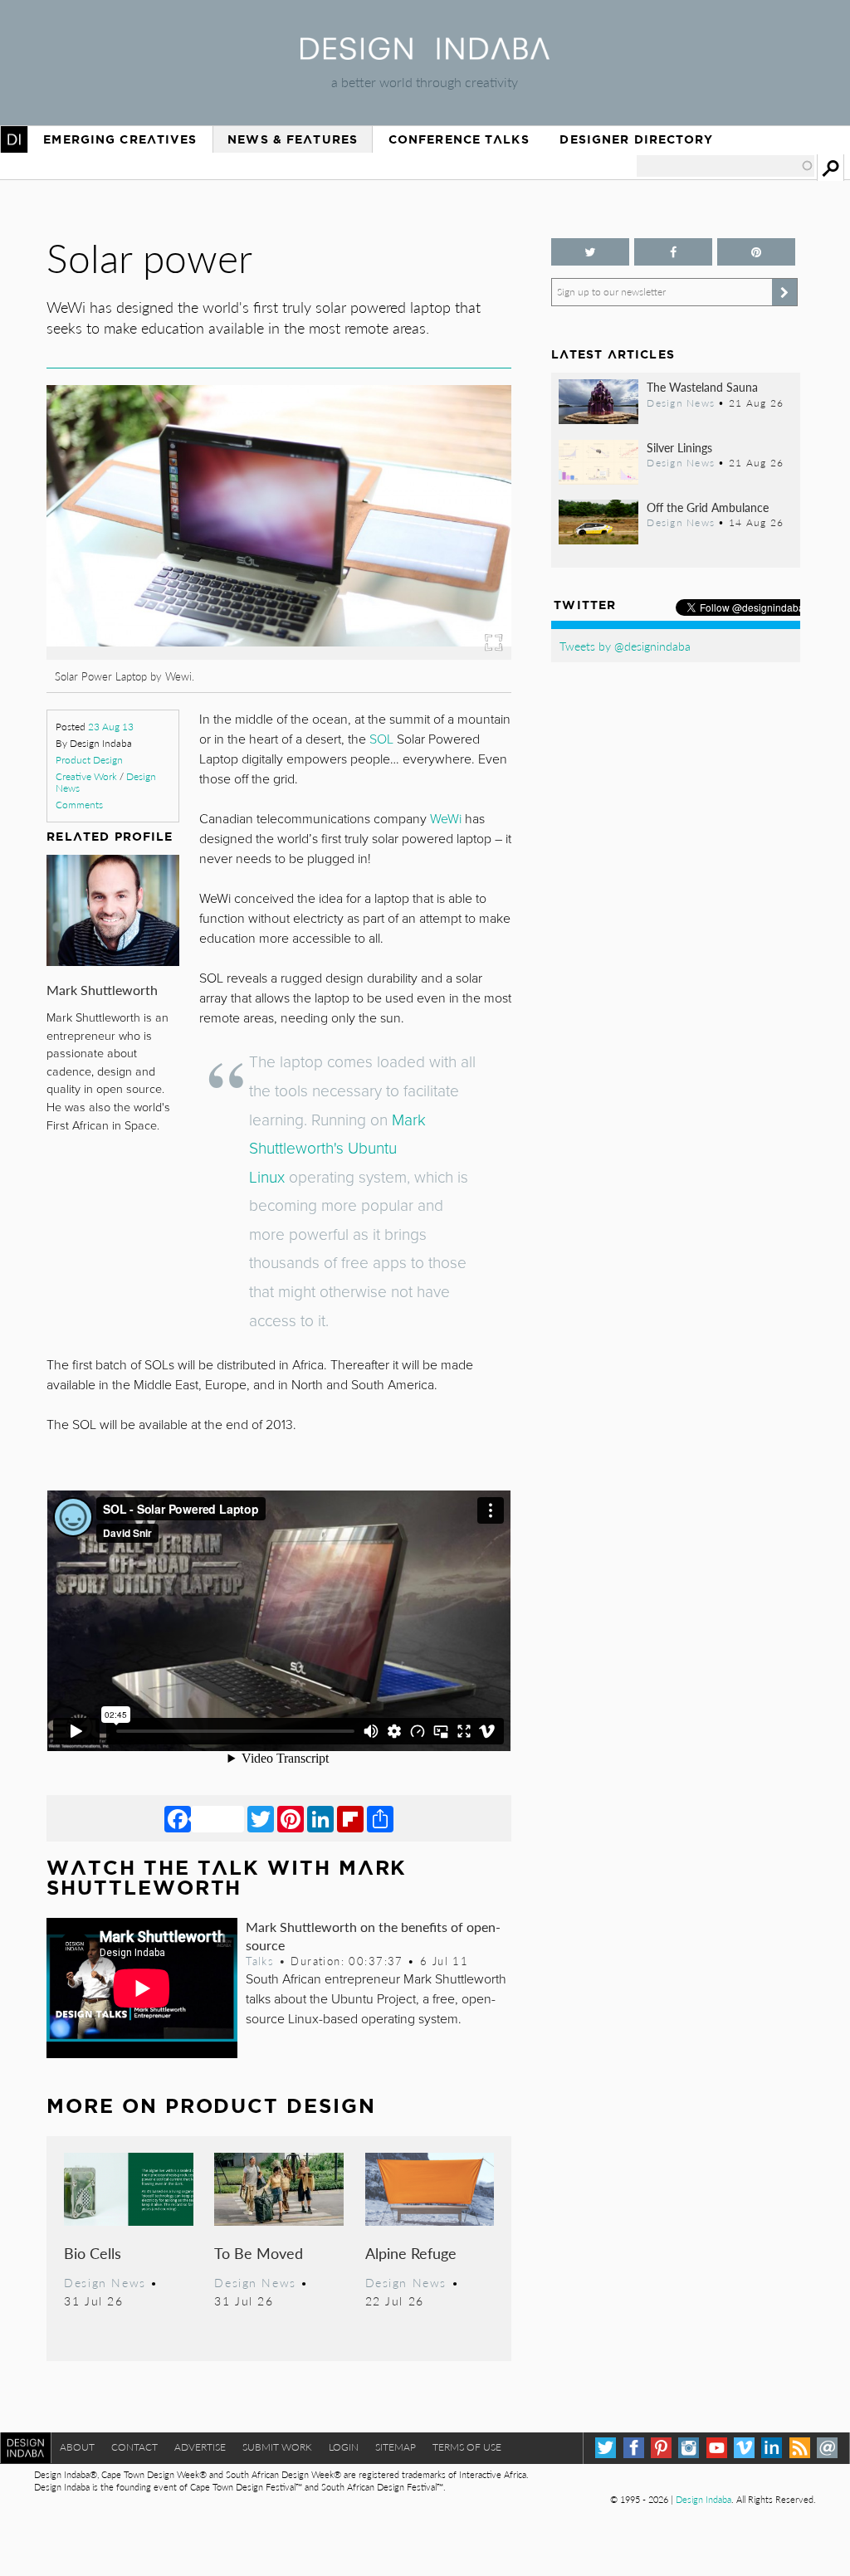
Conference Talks (459, 139)
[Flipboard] (350, 1818)
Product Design (89, 760)
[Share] (380, 1818)
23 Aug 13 (111, 727)
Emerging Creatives (120, 139)
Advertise (200, 2447)
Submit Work (277, 2447)
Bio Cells (93, 2253)
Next (442, 574)
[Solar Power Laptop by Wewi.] (278, 654)
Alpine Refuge (411, 2253)
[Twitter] (261, 1818)
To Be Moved (259, 2253)
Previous (116, 574)
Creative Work (86, 776)
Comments (79, 805)
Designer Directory (636, 139)
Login (344, 2447)
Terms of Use (467, 2447)
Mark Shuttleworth (102, 990)
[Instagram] (689, 2448)
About (77, 2447)
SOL (381, 739)
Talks (260, 1961)
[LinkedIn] (320, 1818)
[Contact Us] (827, 2448)
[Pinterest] (291, 1818)
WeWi (446, 819)
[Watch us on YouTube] (717, 2448)
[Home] (425, 54)
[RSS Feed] (800, 2448)
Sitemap (396, 2447)
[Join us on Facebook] (673, 252)
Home (14, 139)
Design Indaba (703, 2499)
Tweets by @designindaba (625, 646)
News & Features (293, 139)
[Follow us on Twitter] (590, 252)
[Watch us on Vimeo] (744, 2448)
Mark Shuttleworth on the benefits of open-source (373, 1935)
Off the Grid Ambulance (708, 507)
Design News (105, 2282)
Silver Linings (679, 447)
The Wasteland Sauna (702, 387)
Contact (134, 2447)
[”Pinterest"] (756, 252)
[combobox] (725, 166)
